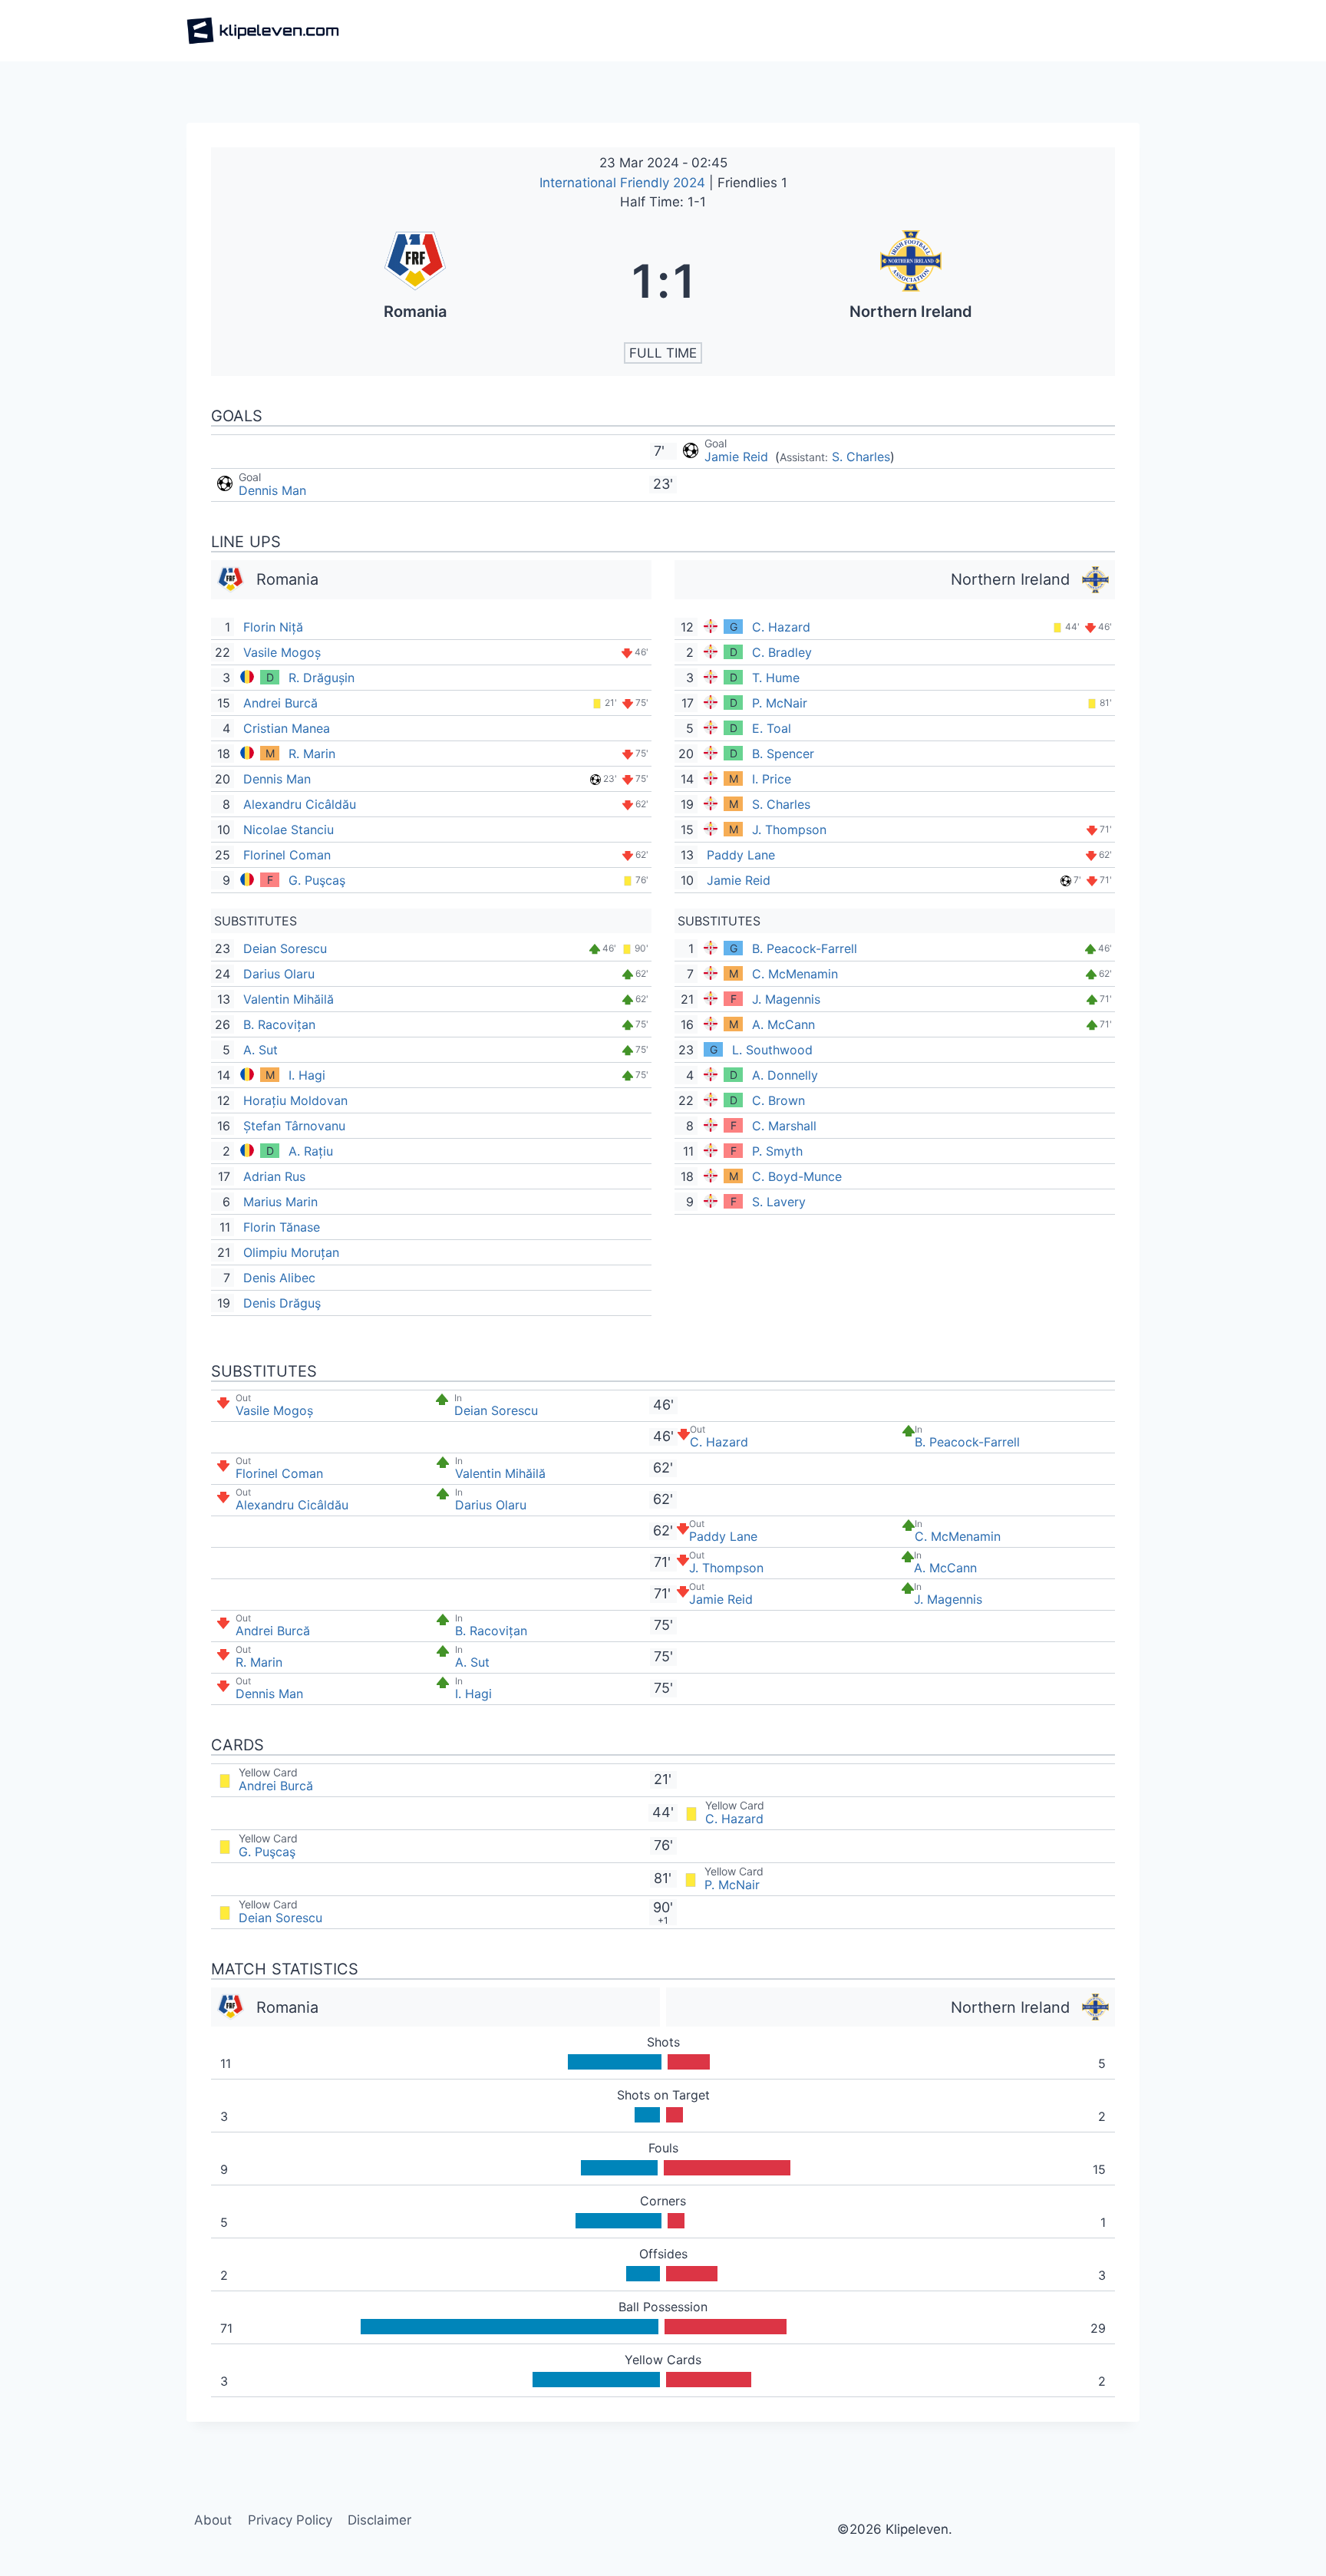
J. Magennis (786, 999)
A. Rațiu (311, 1151)
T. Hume (776, 678)
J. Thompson (789, 830)
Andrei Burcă (280, 703)
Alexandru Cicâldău (300, 804)
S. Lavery (779, 1202)
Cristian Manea (287, 728)
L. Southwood (772, 1050)
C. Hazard (781, 627)
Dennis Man (272, 490)
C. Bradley (782, 652)
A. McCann (783, 1024)
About (213, 2520)
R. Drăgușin (322, 678)
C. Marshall (784, 1126)
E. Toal (772, 728)
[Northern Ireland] (912, 281)
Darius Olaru (279, 974)
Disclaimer (379, 2520)
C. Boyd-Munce (797, 1176)
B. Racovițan (279, 1024)
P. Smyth (777, 1151)
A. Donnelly (785, 1075)
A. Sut (261, 1050)
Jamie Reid (738, 457)
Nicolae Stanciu (289, 830)
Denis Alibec (279, 1278)
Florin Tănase (282, 1227)
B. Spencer (783, 754)
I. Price (772, 779)
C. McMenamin (795, 974)
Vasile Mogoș (282, 652)
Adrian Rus (274, 1176)
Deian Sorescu (285, 948)
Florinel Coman (287, 855)
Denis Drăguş (282, 1303)
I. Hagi (307, 1075)
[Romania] (415, 281)
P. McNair (780, 703)
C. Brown (778, 1100)
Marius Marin (280, 1202)
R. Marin (312, 754)
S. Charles (861, 457)
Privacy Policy (290, 2520)
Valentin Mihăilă (289, 999)
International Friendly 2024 (624, 183)
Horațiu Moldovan (295, 1100)
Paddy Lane (741, 855)
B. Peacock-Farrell (805, 948)
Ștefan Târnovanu (294, 1126)
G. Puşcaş (317, 880)
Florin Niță (273, 627)
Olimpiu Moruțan (291, 1252)
